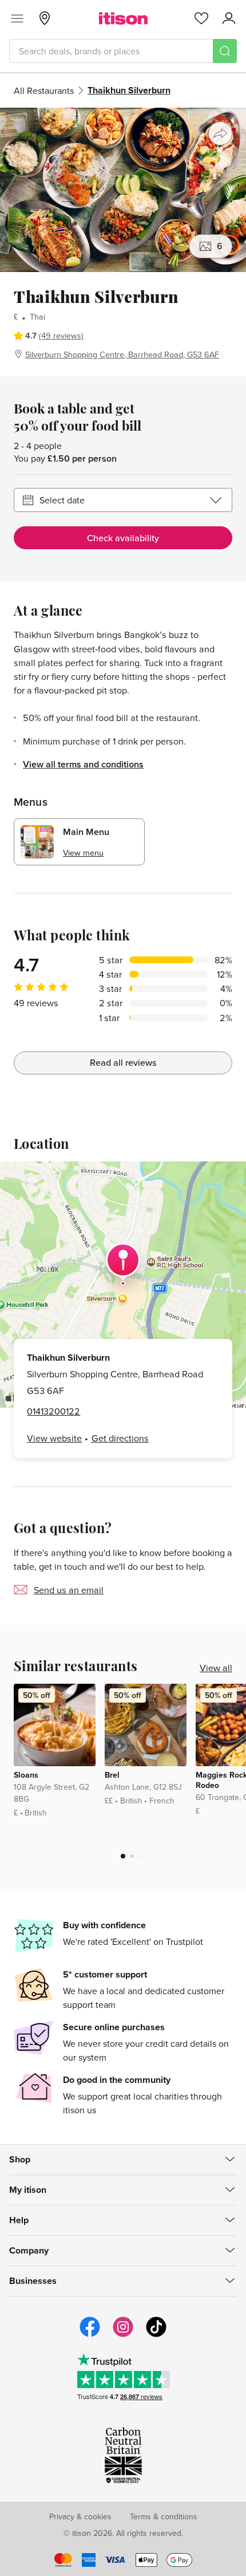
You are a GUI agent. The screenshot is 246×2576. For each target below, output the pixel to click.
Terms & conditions (164, 2516)
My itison (28, 2190)
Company (29, 2250)
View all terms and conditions (83, 764)
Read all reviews (123, 1063)
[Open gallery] (123, 190)
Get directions (120, 1438)
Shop (20, 2159)
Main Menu (86, 832)
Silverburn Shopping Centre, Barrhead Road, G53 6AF (122, 354)
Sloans (26, 1775)
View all (216, 1668)
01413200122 (53, 1411)
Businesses (33, 2281)
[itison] (123, 18)
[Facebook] (90, 2335)
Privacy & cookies (80, 2516)
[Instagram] (123, 2335)
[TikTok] (156, 2335)
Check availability (123, 538)
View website (54, 1438)
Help (19, 2220)
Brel (112, 1775)
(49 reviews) (61, 335)
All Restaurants (44, 90)
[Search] (225, 51)
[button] (123, 1856)
